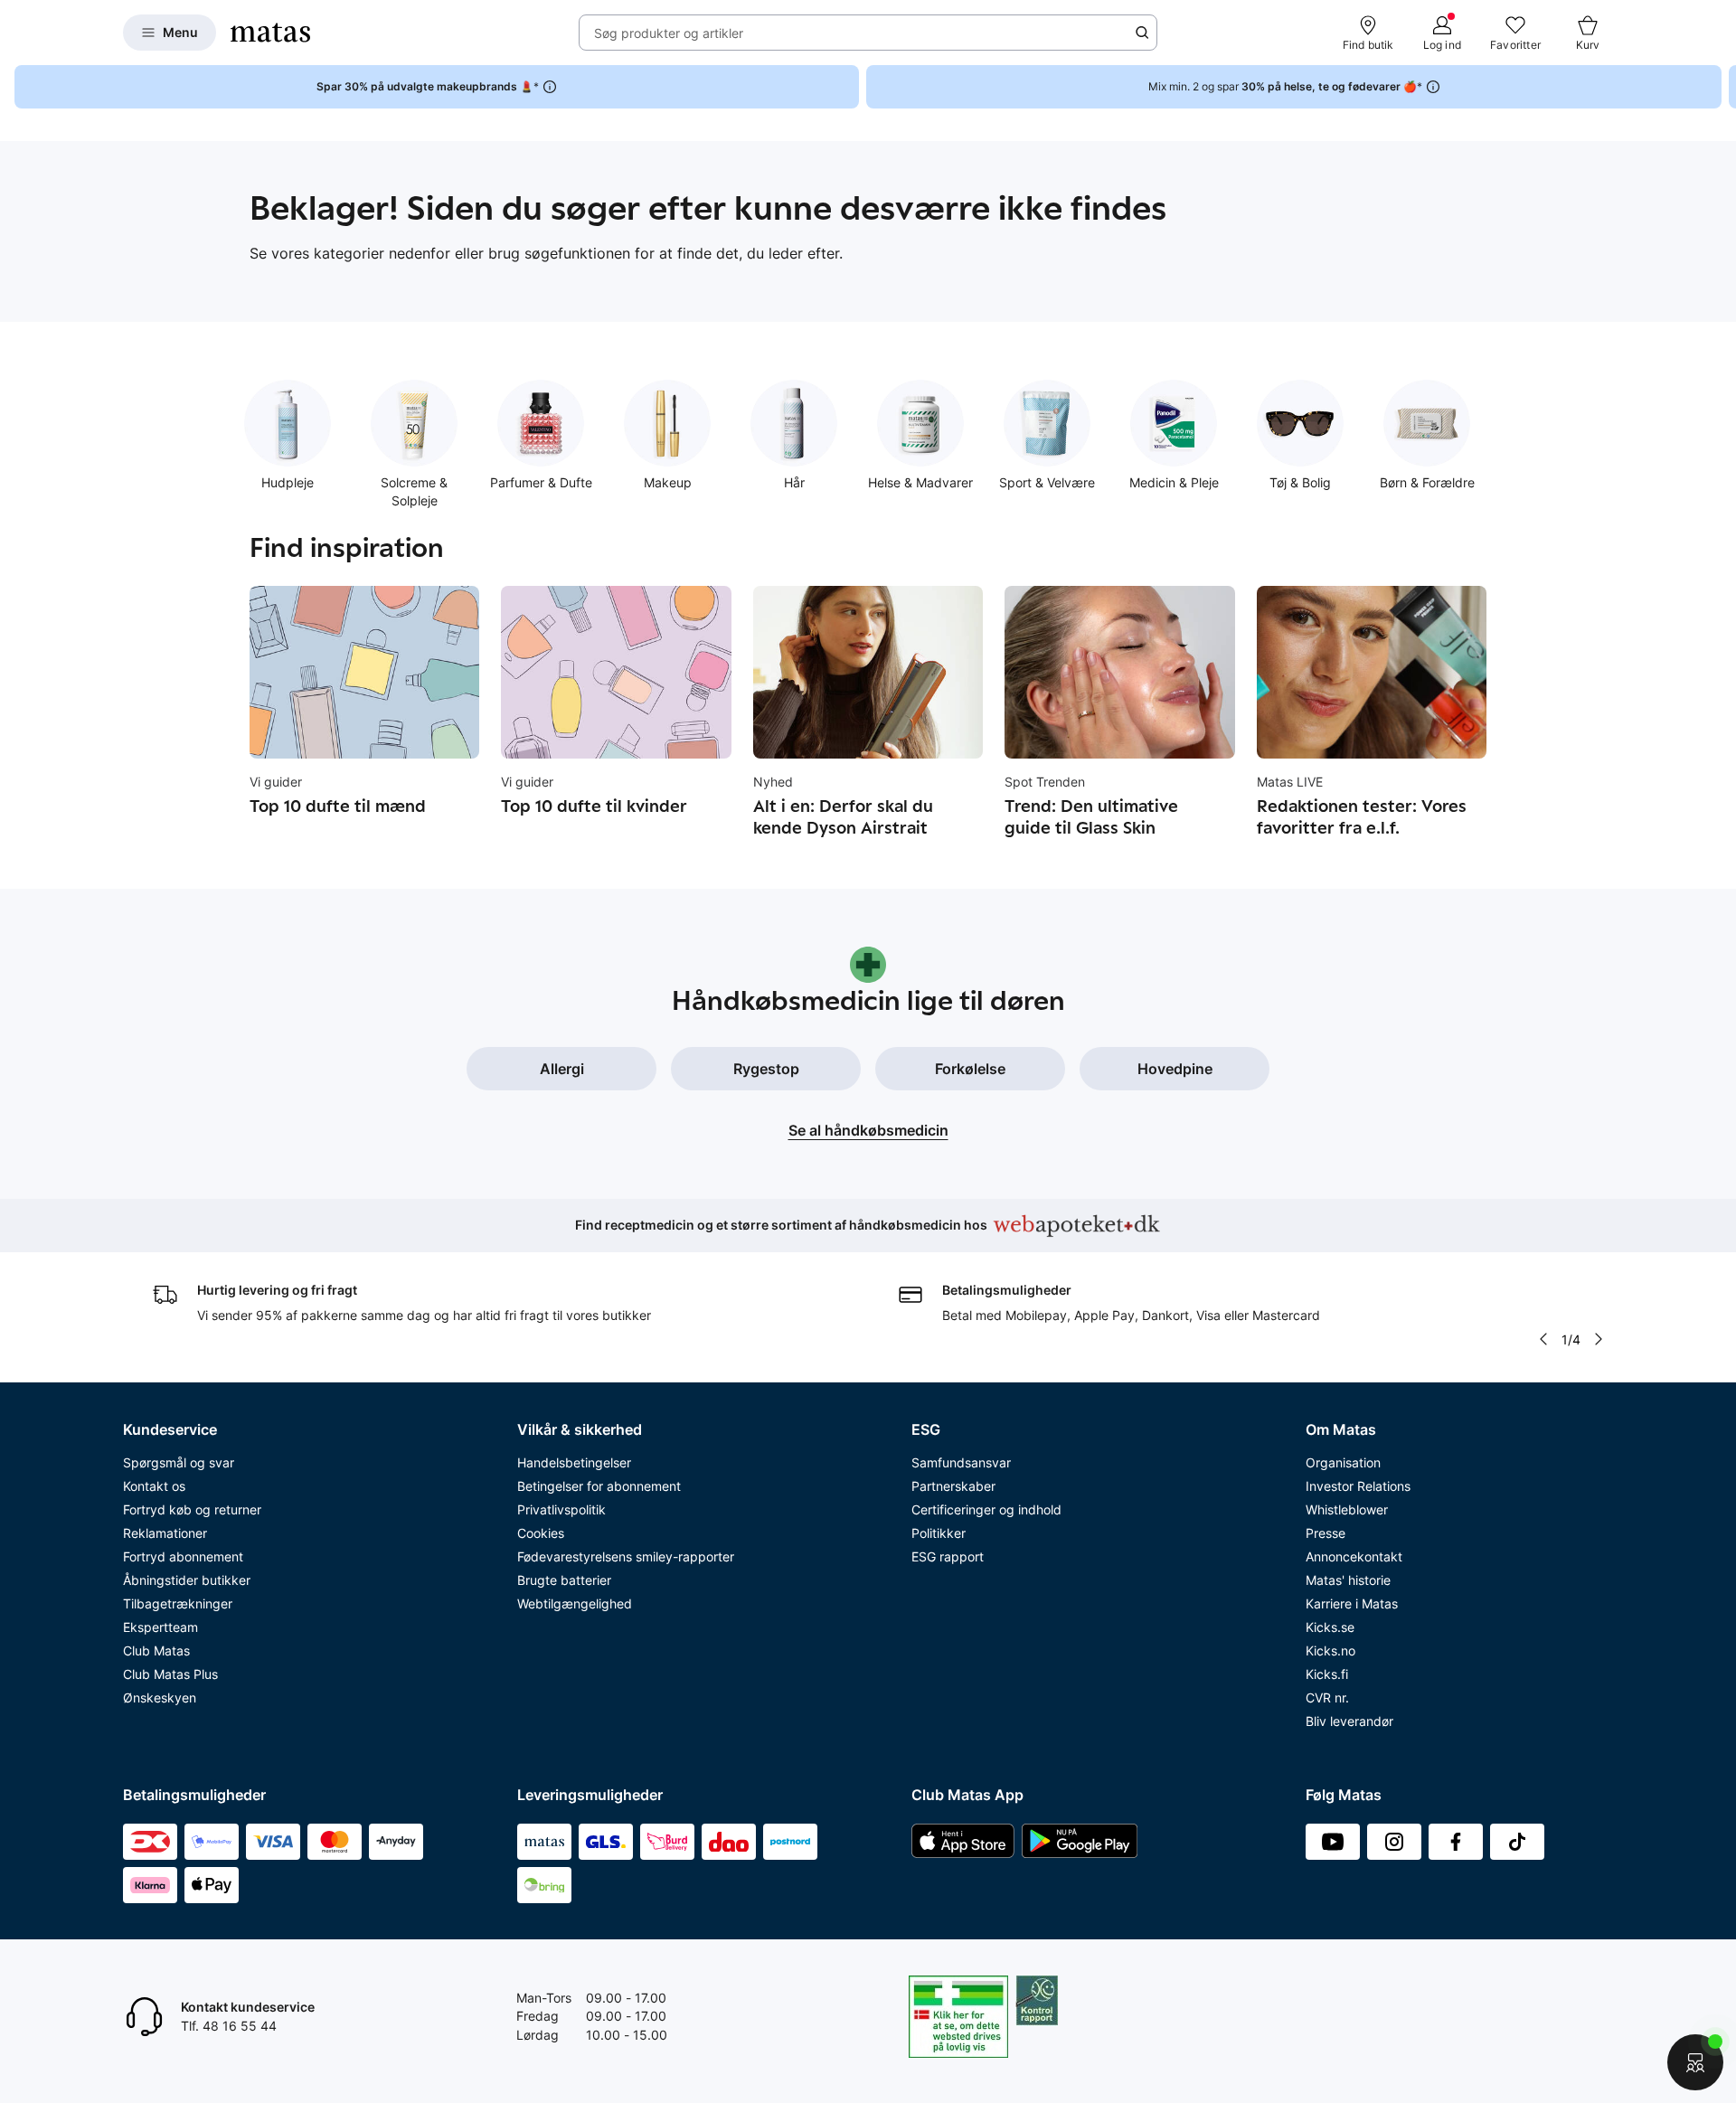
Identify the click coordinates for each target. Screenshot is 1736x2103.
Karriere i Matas (1352, 1603)
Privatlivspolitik (561, 1509)
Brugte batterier (564, 1580)
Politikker (939, 1533)
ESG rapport (948, 1556)
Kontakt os (154, 1486)
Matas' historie (1348, 1580)
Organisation (1343, 1462)
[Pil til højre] (1722, 87)
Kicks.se (1330, 1627)
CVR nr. (1327, 1697)
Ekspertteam (160, 1627)
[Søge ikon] (1142, 33)
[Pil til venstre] (1543, 1339)
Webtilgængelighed (575, 1603)
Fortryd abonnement (183, 1556)
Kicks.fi (1327, 1674)
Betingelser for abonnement (599, 1486)
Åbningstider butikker (187, 1580)
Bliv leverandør (1349, 1721)
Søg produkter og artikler (669, 33)
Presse (1326, 1533)
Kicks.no (1330, 1650)
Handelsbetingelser (574, 1462)
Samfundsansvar (961, 1462)
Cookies (541, 1533)
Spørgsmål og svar (179, 1462)
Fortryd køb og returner (192, 1509)
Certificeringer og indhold (986, 1509)
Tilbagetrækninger (178, 1603)
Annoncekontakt (1354, 1556)
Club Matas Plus (170, 1674)
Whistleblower (1347, 1509)
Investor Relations (1358, 1486)
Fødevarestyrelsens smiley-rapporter (626, 1556)
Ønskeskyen (160, 1697)
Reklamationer (165, 1533)
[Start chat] (1695, 2062)
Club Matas (156, 1650)
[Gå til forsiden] (270, 33)
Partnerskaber (953, 1486)
